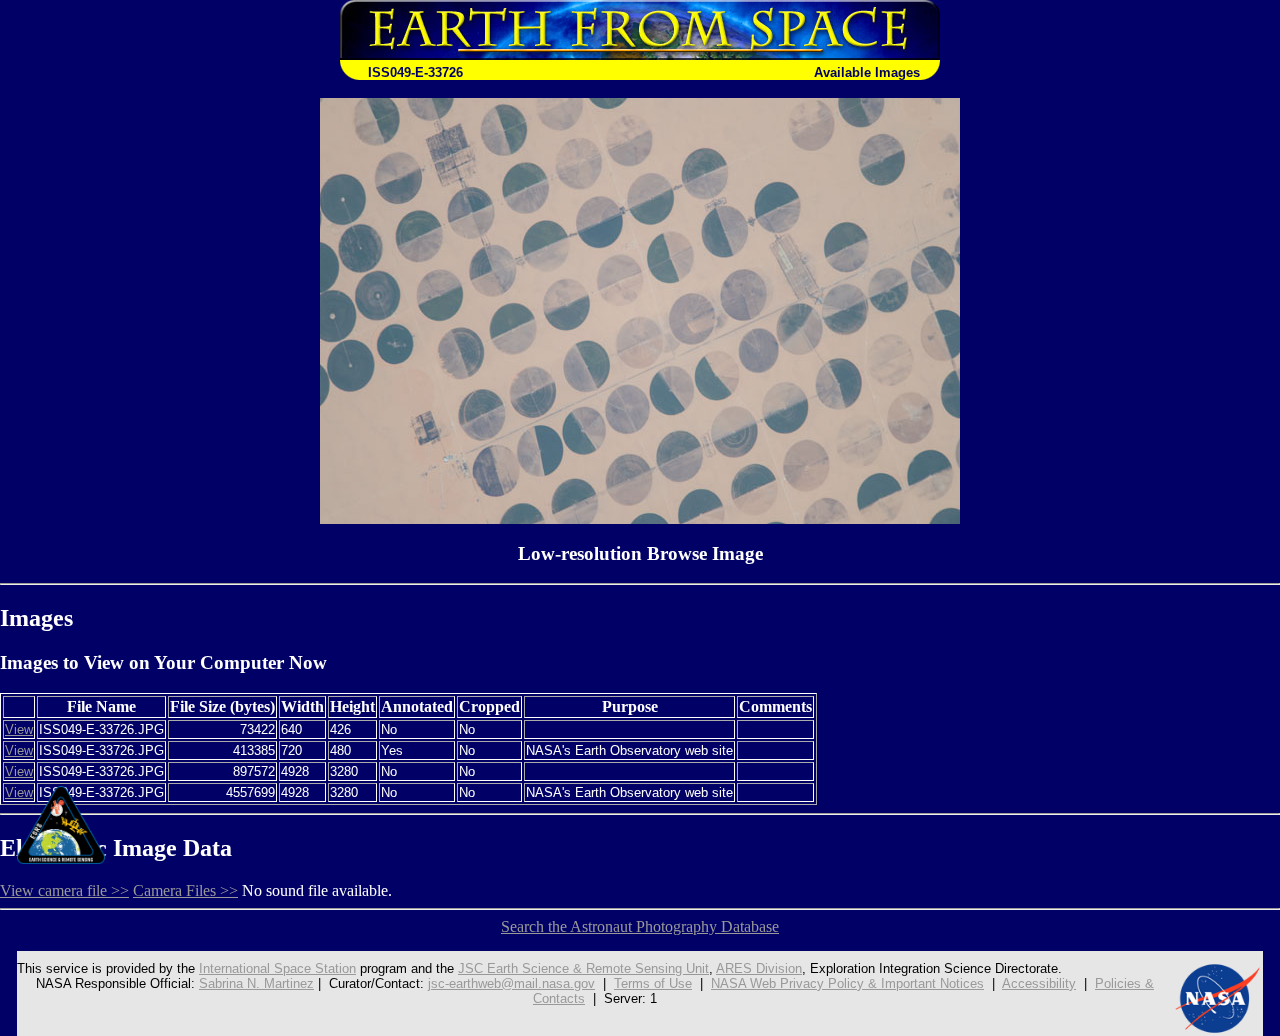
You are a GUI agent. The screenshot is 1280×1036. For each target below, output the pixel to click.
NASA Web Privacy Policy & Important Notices (847, 983)
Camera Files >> (185, 890)
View (19, 729)
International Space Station (277, 968)
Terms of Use (653, 983)
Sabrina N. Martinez (256, 983)
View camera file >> (64, 890)
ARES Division (759, 968)
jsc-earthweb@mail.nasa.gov (511, 983)
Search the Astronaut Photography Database (640, 926)
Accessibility (1039, 983)
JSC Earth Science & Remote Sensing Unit (583, 968)
